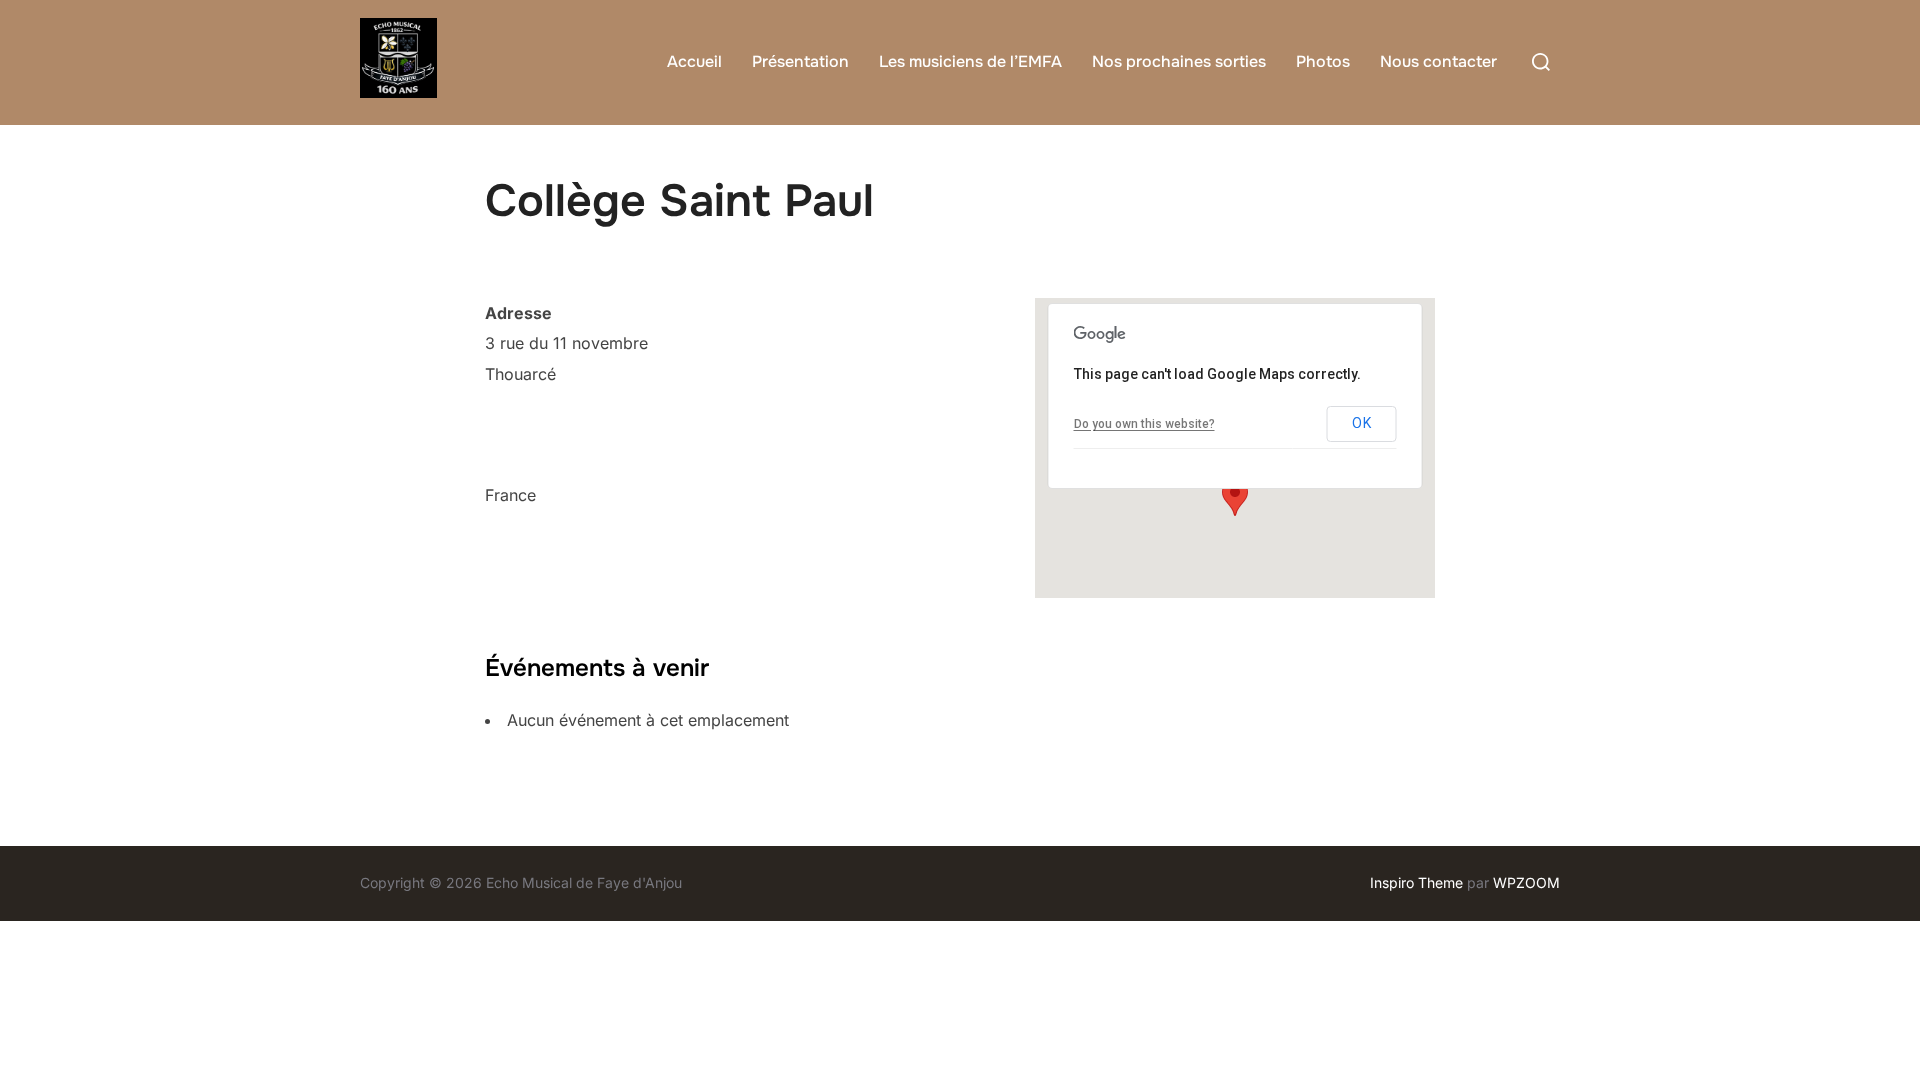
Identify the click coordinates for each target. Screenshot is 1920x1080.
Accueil (694, 61)
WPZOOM (1526, 882)
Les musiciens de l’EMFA (970, 61)
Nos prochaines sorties (1179, 61)
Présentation (800, 61)
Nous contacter (1438, 61)
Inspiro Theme (1416, 882)
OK (1362, 423)
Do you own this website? (1144, 424)
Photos (1323, 61)
